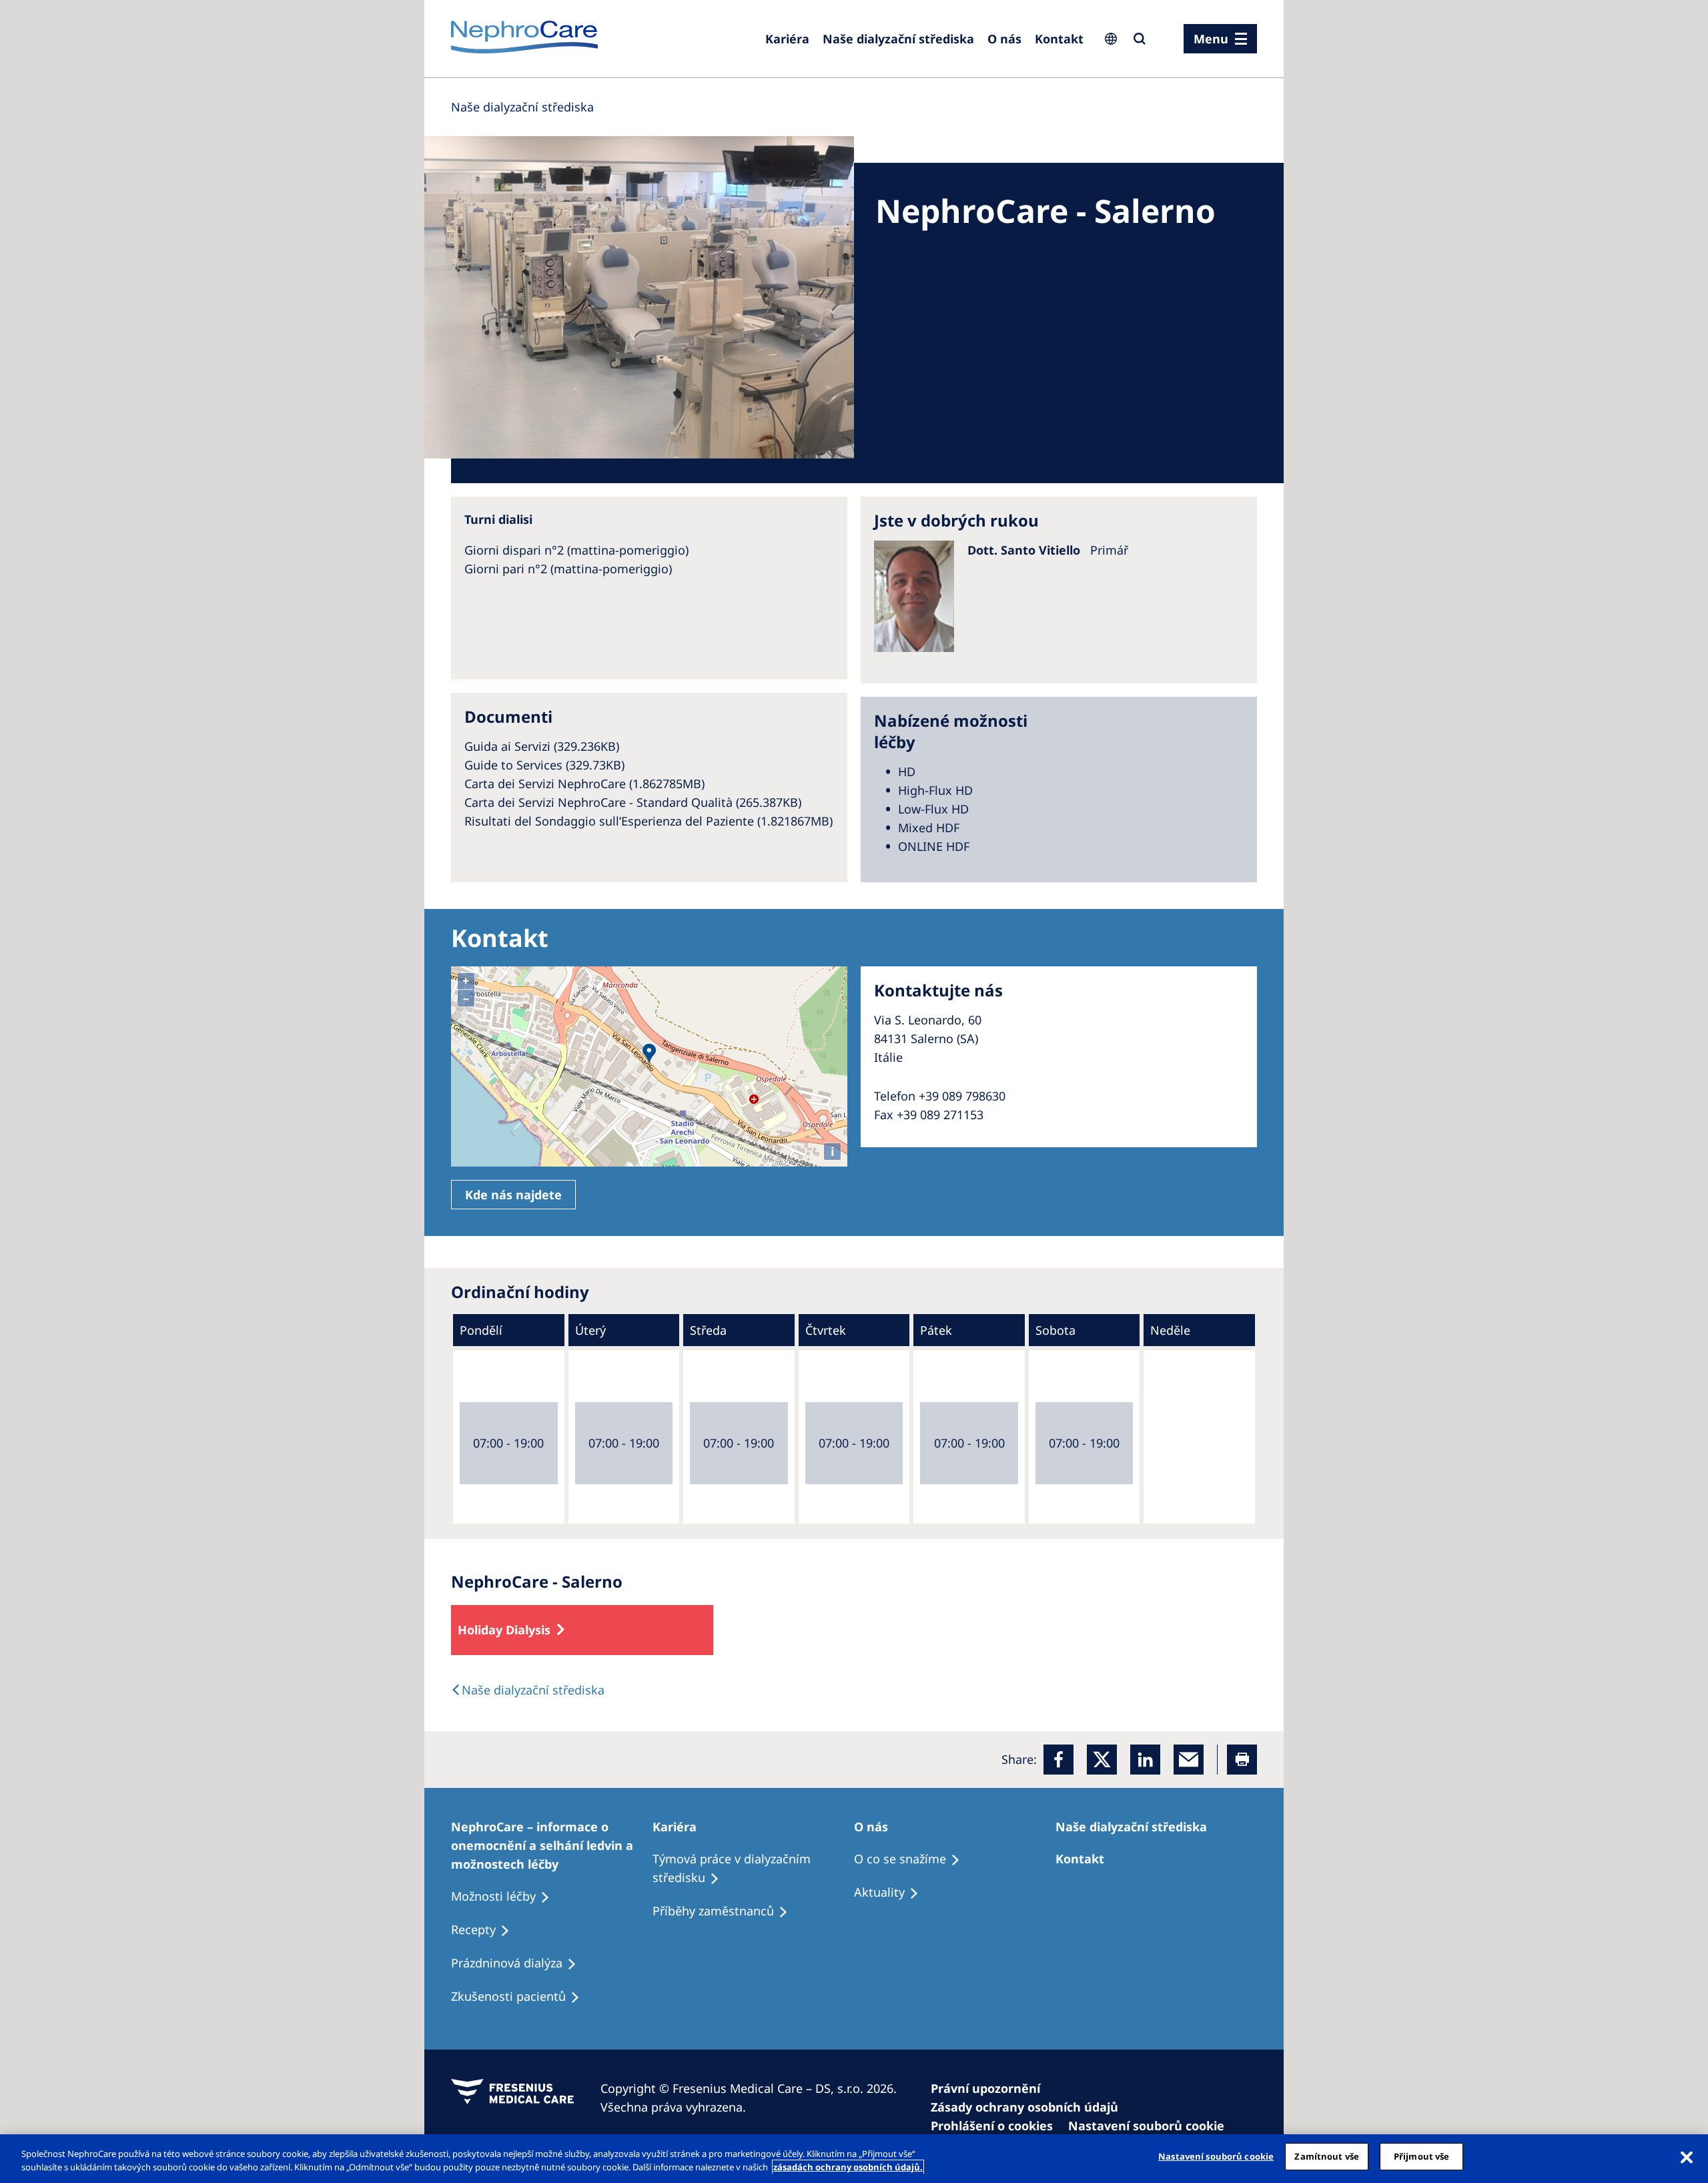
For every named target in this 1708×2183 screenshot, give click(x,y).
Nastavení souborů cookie (1216, 2156)
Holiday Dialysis (504, 1630)
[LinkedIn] (1145, 1760)
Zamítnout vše (1327, 2156)
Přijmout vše (1422, 2156)
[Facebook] (1058, 1760)
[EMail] (1189, 1760)
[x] (1102, 1760)
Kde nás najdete (513, 1195)
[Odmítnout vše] (1687, 2157)
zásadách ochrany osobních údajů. (848, 2167)
